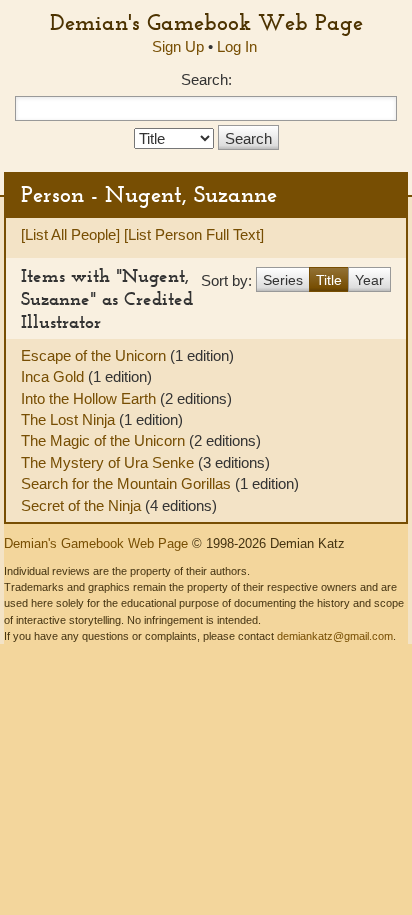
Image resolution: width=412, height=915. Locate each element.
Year (369, 280)
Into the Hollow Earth (90, 398)
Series (283, 280)
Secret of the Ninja (83, 505)
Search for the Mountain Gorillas (128, 483)
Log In (237, 46)
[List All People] (70, 234)
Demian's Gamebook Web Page (206, 22)
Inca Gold (54, 376)
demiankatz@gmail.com (335, 636)
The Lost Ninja (70, 419)
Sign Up (178, 46)
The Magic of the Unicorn (105, 440)
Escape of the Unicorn (95, 355)
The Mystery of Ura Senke (109, 462)
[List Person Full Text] (194, 234)
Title (329, 280)
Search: (206, 79)
